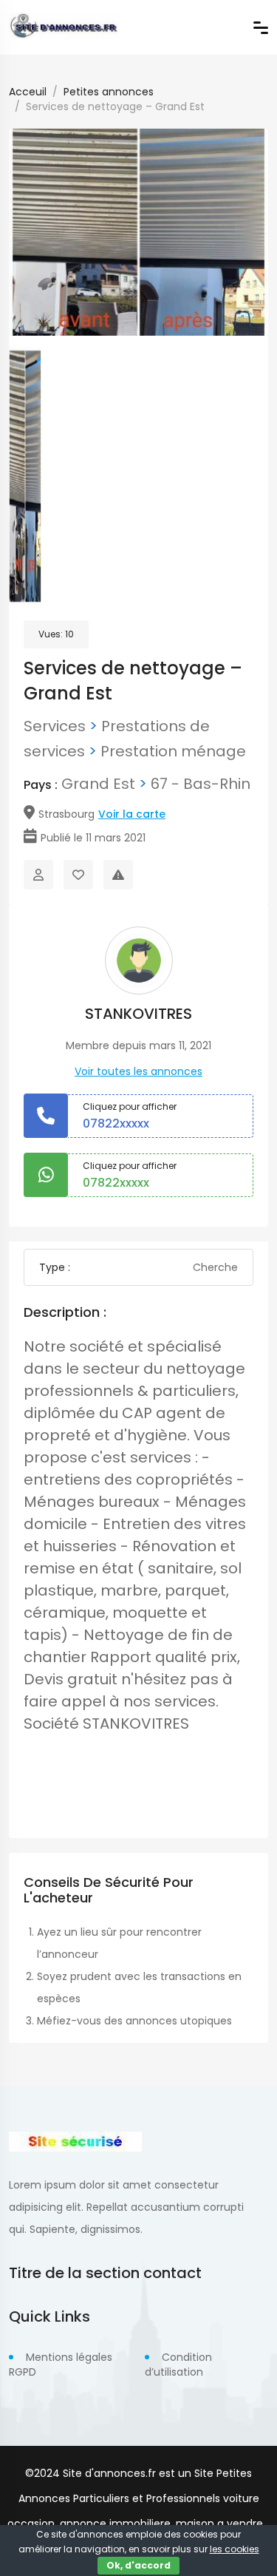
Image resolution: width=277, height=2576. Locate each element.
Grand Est (98, 784)
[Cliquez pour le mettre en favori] (78, 875)
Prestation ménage (173, 751)
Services (55, 726)
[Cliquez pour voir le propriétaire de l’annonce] (38, 875)
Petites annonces (109, 92)
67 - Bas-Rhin (201, 784)
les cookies (235, 2549)
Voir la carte (132, 814)
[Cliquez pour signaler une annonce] (118, 875)
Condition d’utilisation (178, 2365)
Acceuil (28, 92)
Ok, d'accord (138, 2565)
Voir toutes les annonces (138, 1071)
